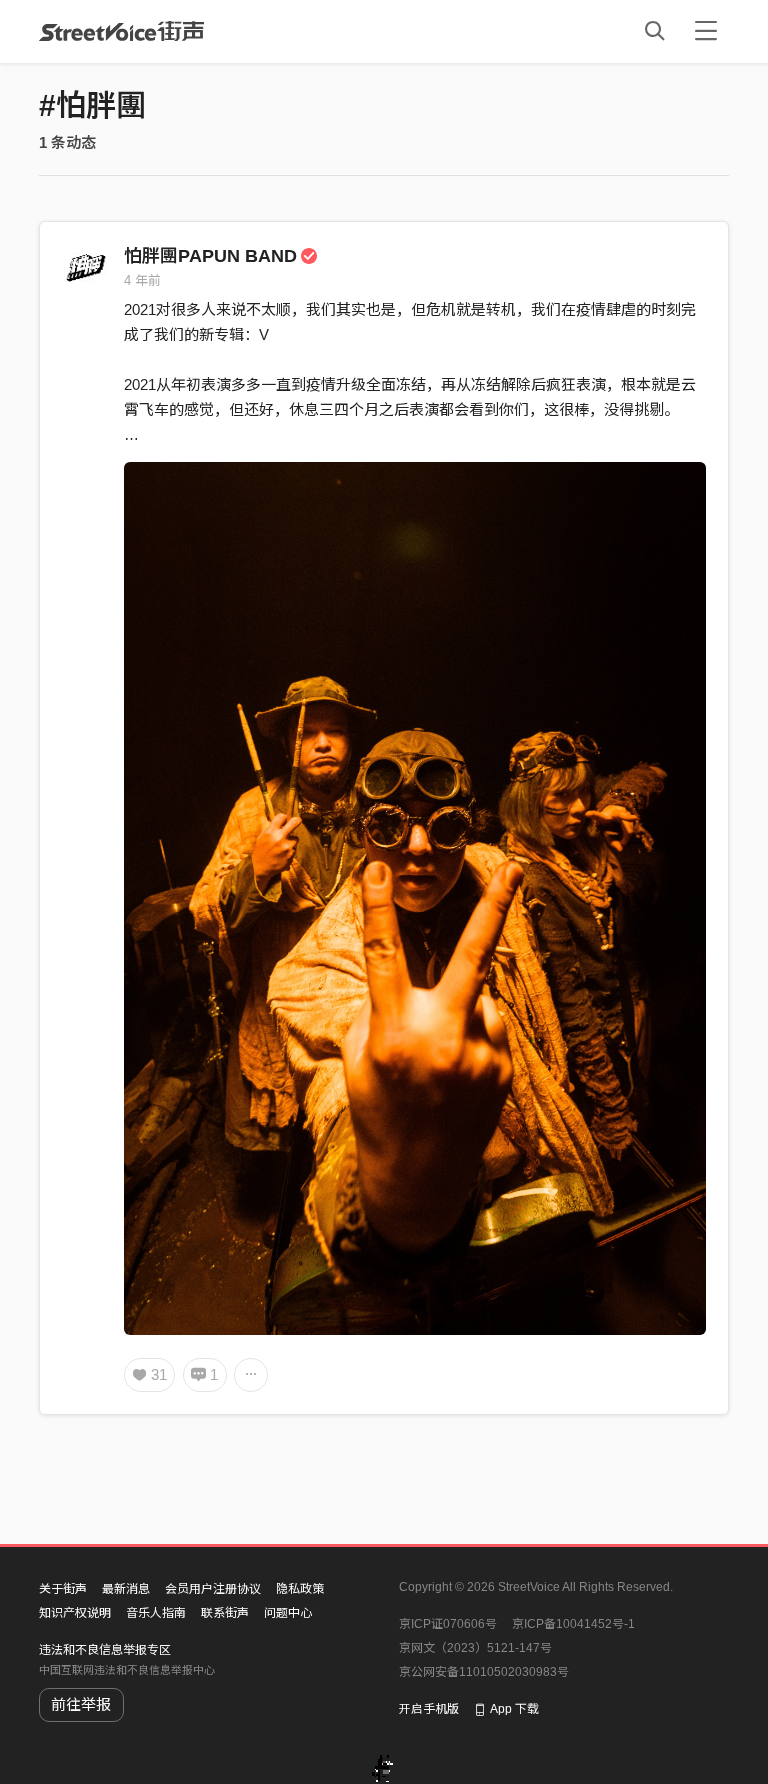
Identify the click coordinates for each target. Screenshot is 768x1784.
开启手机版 (429, 1709)
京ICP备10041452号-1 (573, 1624)
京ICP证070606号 (448, 1624)
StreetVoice (121, 31)
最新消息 (126, 1589)
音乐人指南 (156, 1613)
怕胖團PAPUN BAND (210, 256)
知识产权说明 (75, 1613)
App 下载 (514, 1709)
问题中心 (288, 1613)
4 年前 (142, 280)
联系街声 (225, 1613)
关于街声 (63, 1589)
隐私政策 (300, 1589)
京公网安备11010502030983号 (484, 1672)
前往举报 (81, 1704)
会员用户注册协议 (213, 1589)
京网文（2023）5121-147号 (475, 1648)
